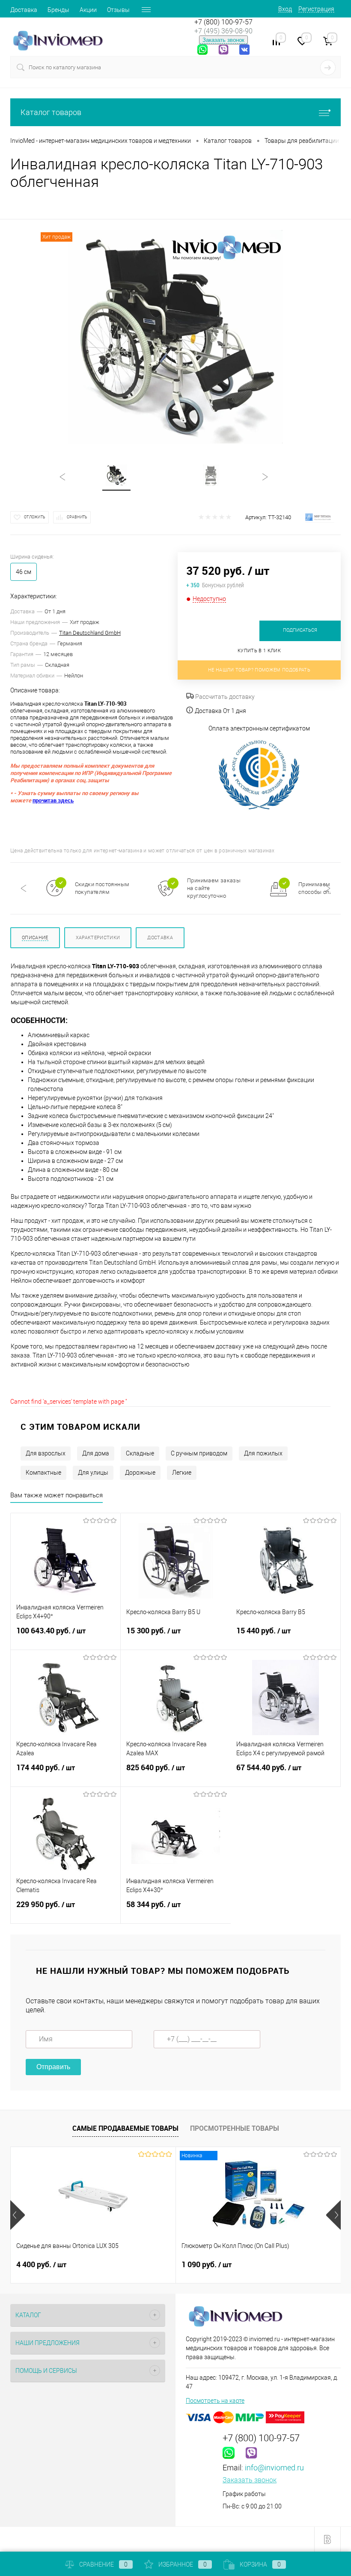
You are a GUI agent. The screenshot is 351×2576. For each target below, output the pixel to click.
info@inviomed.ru (274, 2468)
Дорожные (140, 1473)
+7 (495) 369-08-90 (223, 31)
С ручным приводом (199, 1453)
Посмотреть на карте (215, 2401)
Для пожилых (263, 1453)
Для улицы (93, 1473)
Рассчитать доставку (224, 697)
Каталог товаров (51, 112)
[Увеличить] (175, 337)
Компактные (43, 1473)
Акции (88, 10)
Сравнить (77, 517)
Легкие (182, 1473)
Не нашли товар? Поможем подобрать (259, 670)
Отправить (53, 2067)
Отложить (35, 517)
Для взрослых (46, 1453)
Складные (140, 1453)
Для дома (96, 1453)
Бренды (58, 10)
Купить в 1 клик (259, 651)
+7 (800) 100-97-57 (223, 22)
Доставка (24, 10)
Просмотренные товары (235, 2128)
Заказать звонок (223, 40)
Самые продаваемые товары (125, 2128)
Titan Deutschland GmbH (90, 633)
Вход (285, 9)
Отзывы (118, 10)
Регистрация (316, 9)
